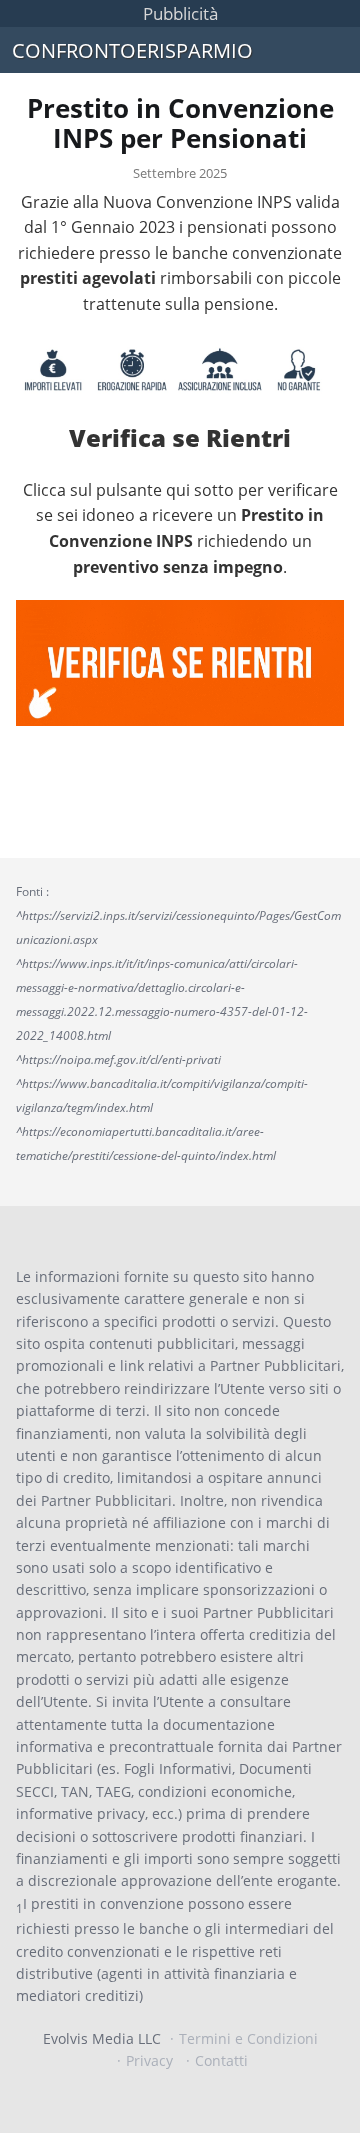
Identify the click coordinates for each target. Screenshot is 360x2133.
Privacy (149, 2060)
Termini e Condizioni (248, 2038)
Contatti (221, 2060)
